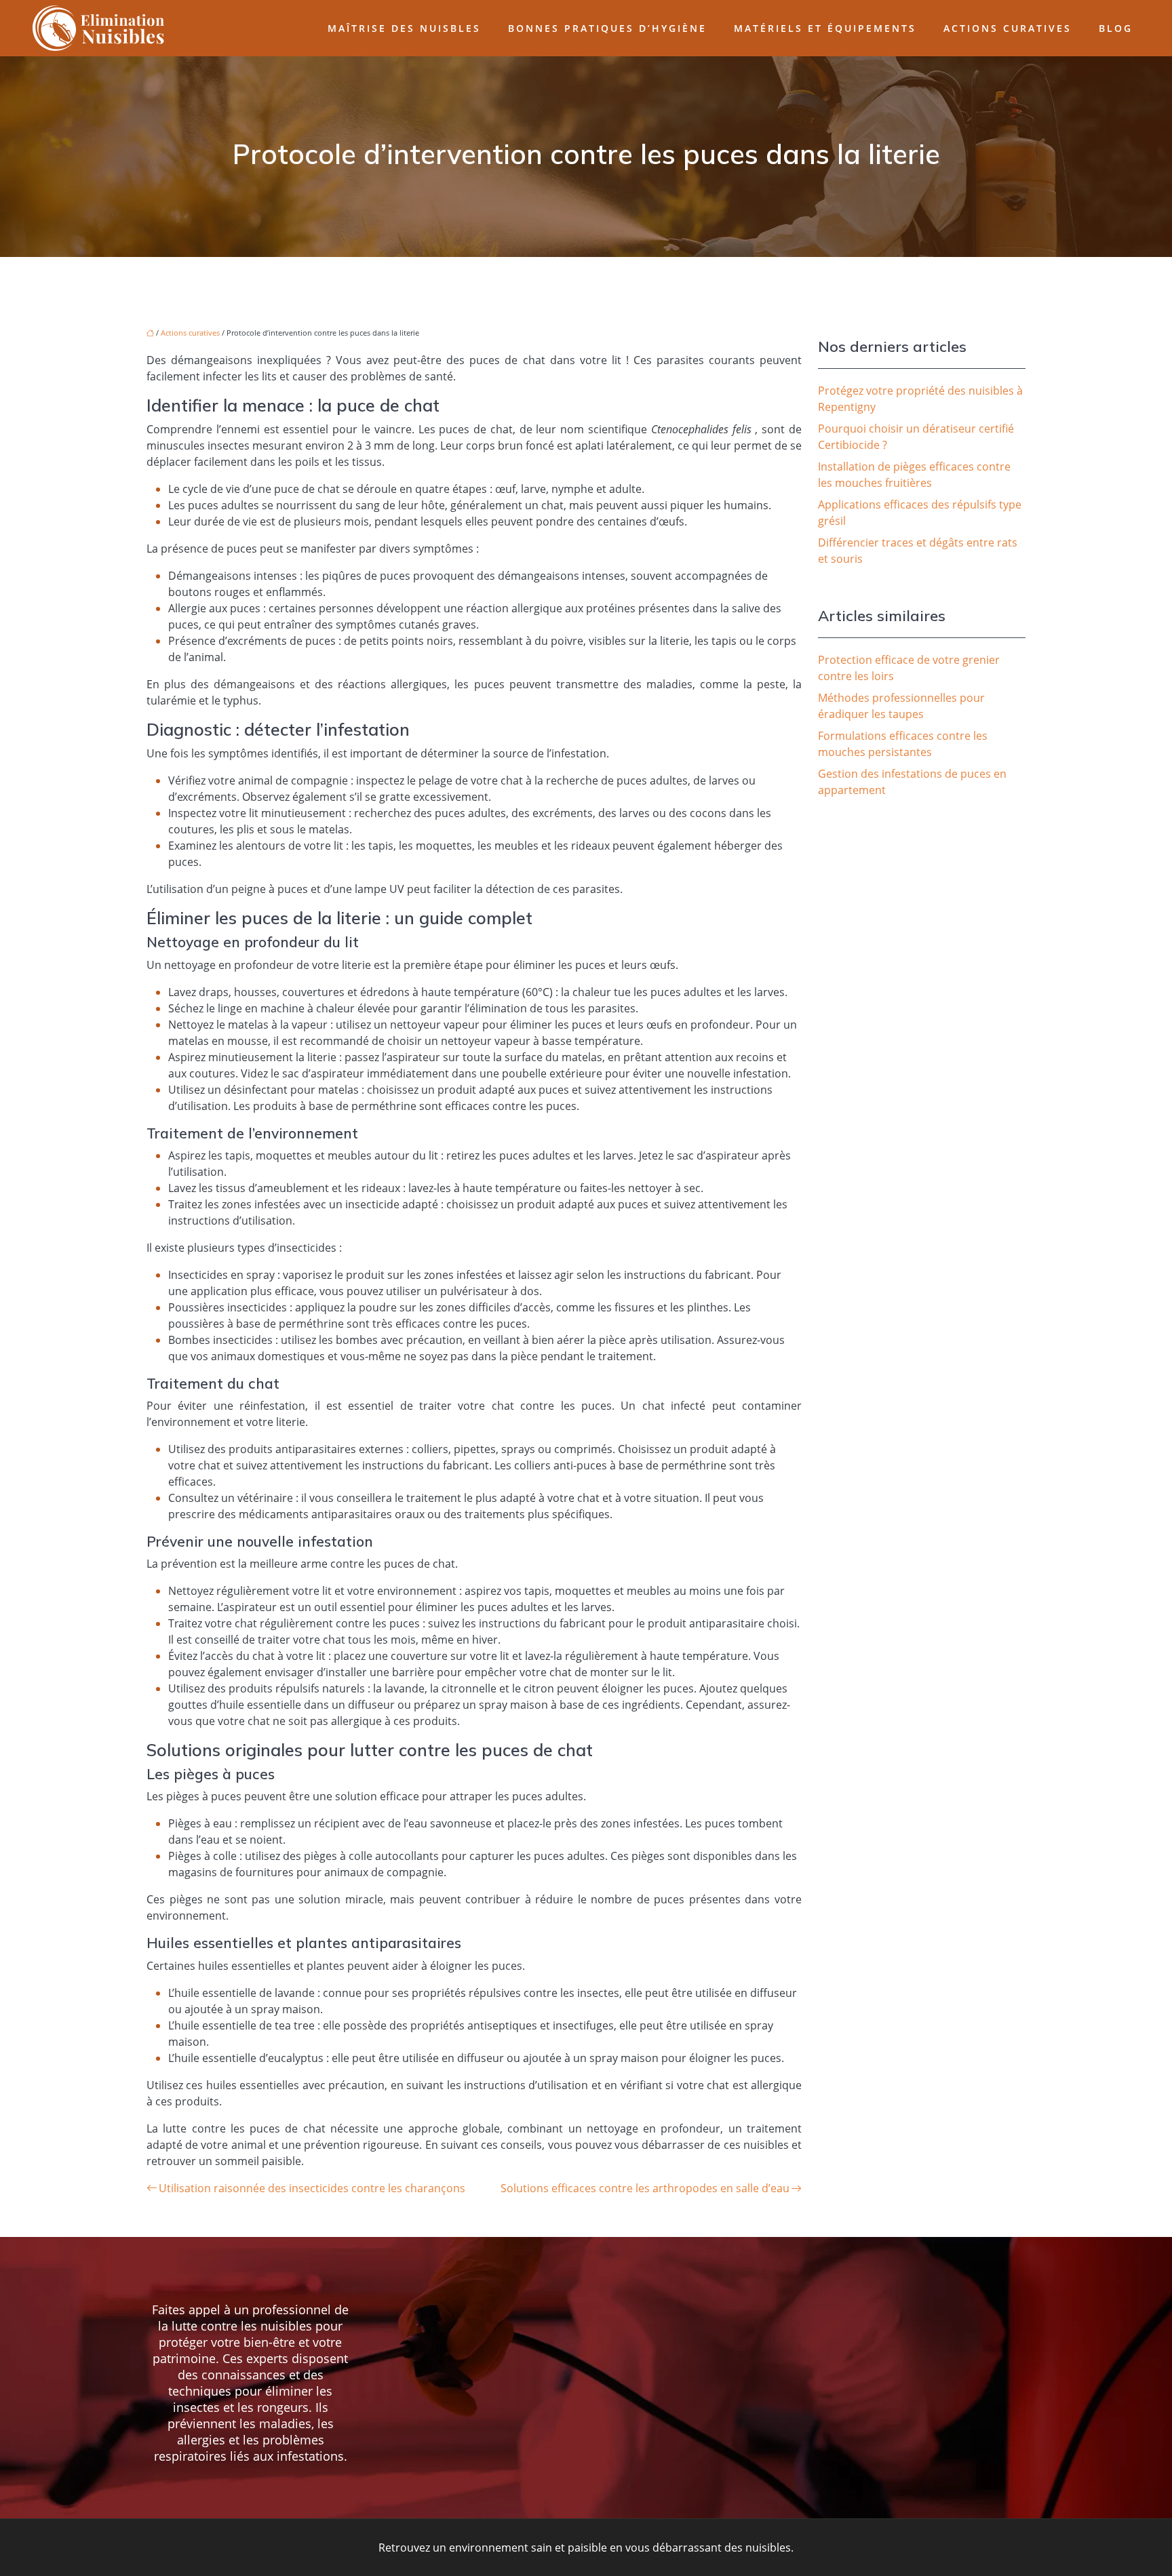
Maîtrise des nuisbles (404, 28)
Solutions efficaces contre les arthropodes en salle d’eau (645, 2188)
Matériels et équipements (825, 28)
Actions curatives (1008, 28)
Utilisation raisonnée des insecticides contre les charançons (312, 2188)
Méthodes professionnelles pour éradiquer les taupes (901, 706)
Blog (1116, 28)
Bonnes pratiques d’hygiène (607, 28)
